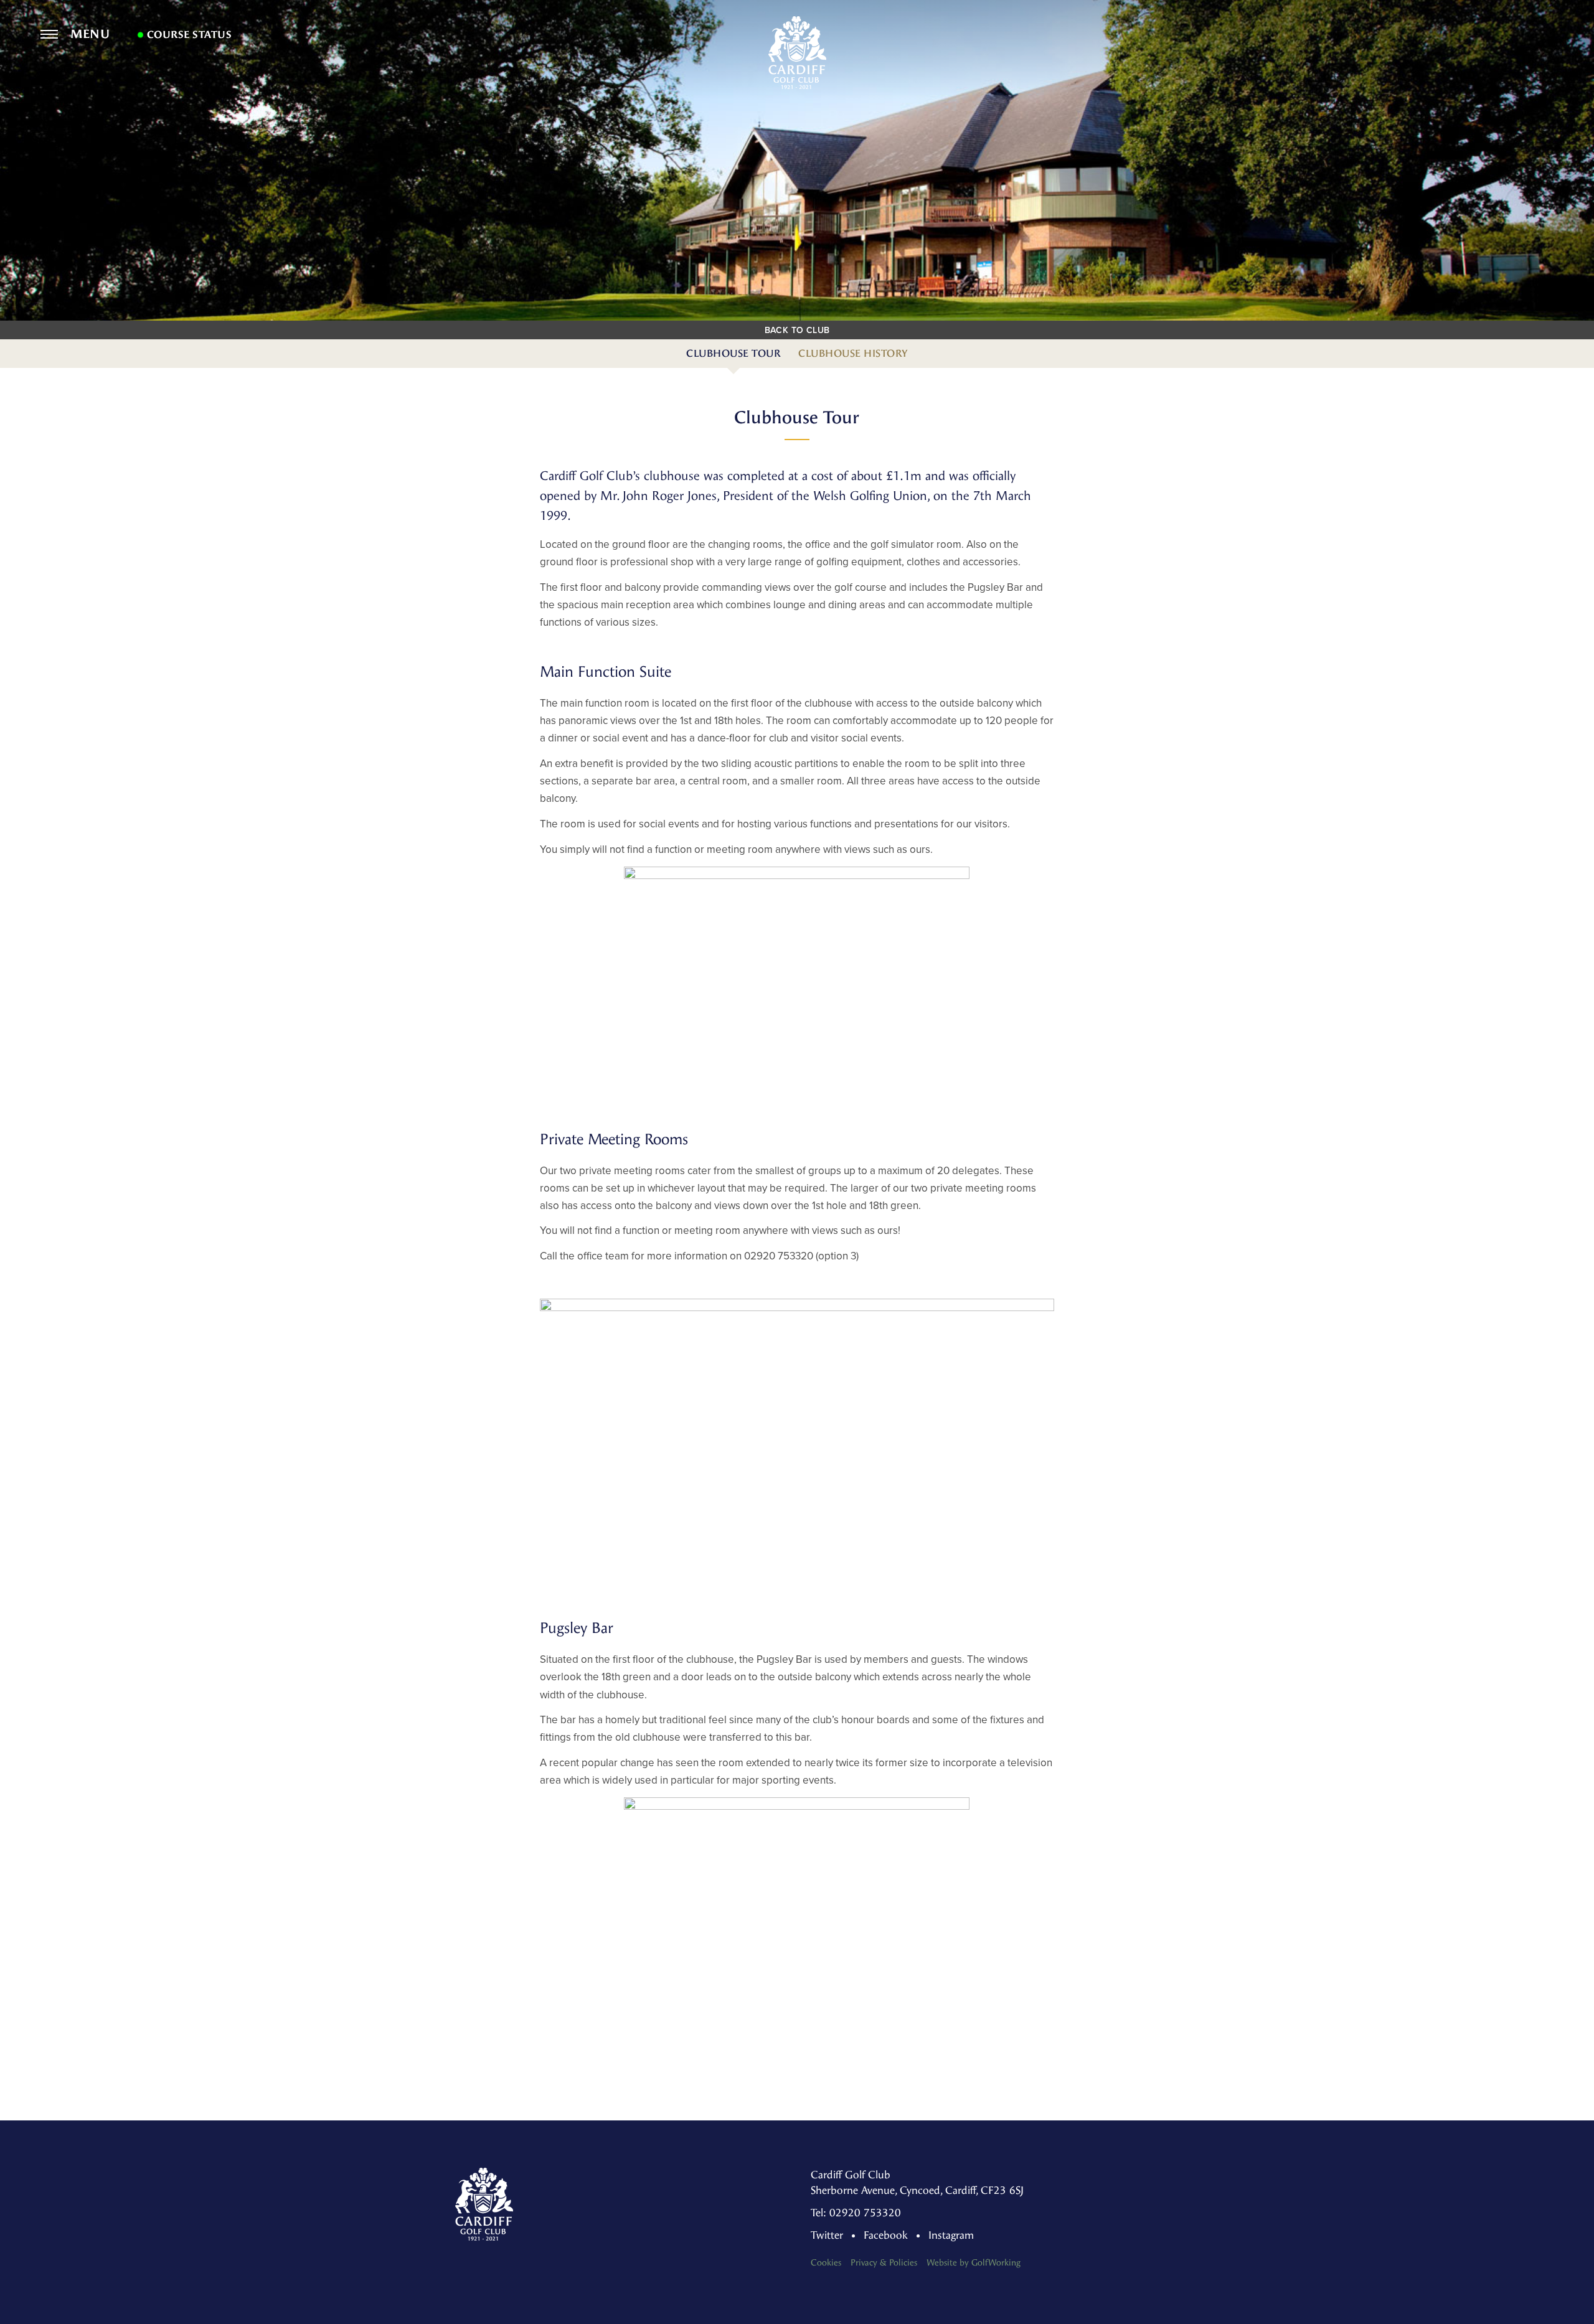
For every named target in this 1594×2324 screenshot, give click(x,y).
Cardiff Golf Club (797, 53)
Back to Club (797, 330)
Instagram (951, 2235)
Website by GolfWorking (974, 2263)
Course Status (188, 35)
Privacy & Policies (884, 2263)
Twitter (827, 2235)
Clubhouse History (853, 353)
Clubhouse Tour (733, 353)
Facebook (886, 2235)
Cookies (826, 2263)
